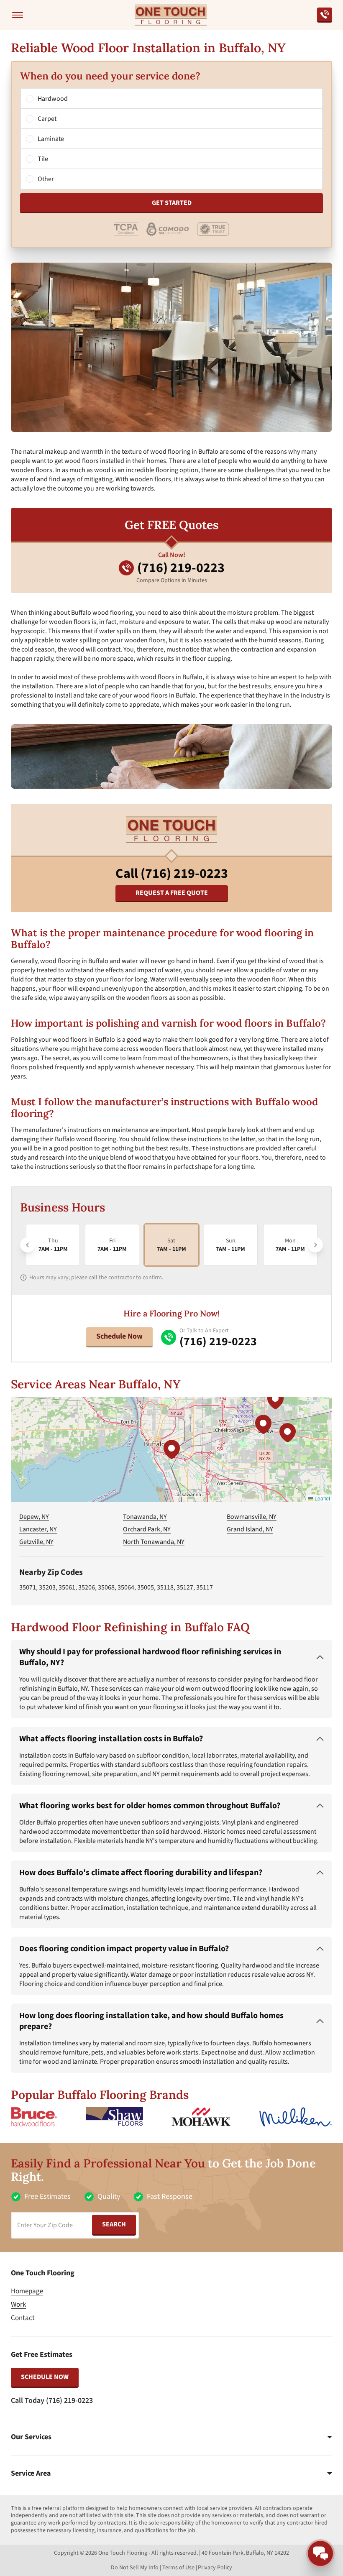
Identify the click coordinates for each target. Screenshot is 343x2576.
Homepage (27, 2291)
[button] (171, 1449)
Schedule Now (119, 1336)
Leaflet (322, 1498)
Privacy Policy (215, 2568)
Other (46, 179)
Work (18, 2305)
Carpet (47, 119)
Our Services (31, 2437)
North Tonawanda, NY (154, 1542)
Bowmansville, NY (252, 1517)
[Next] (315, 1245)
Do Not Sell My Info (135, 2568)
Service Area (31, 2474)
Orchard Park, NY (147, 1529)
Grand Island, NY (250, 1529)
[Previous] (28, 1245)
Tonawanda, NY (145, 1517)
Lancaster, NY (38, 1529)
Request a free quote (172, 893)
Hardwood (53, 99)
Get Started (172, 203)
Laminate (51, 139)
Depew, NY (34, 1517)
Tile (43, 159)
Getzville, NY (36, 1542)
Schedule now (45, 2377)
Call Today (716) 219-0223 (52, 2401)
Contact (23, 2318)
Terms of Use (178, 2568)
